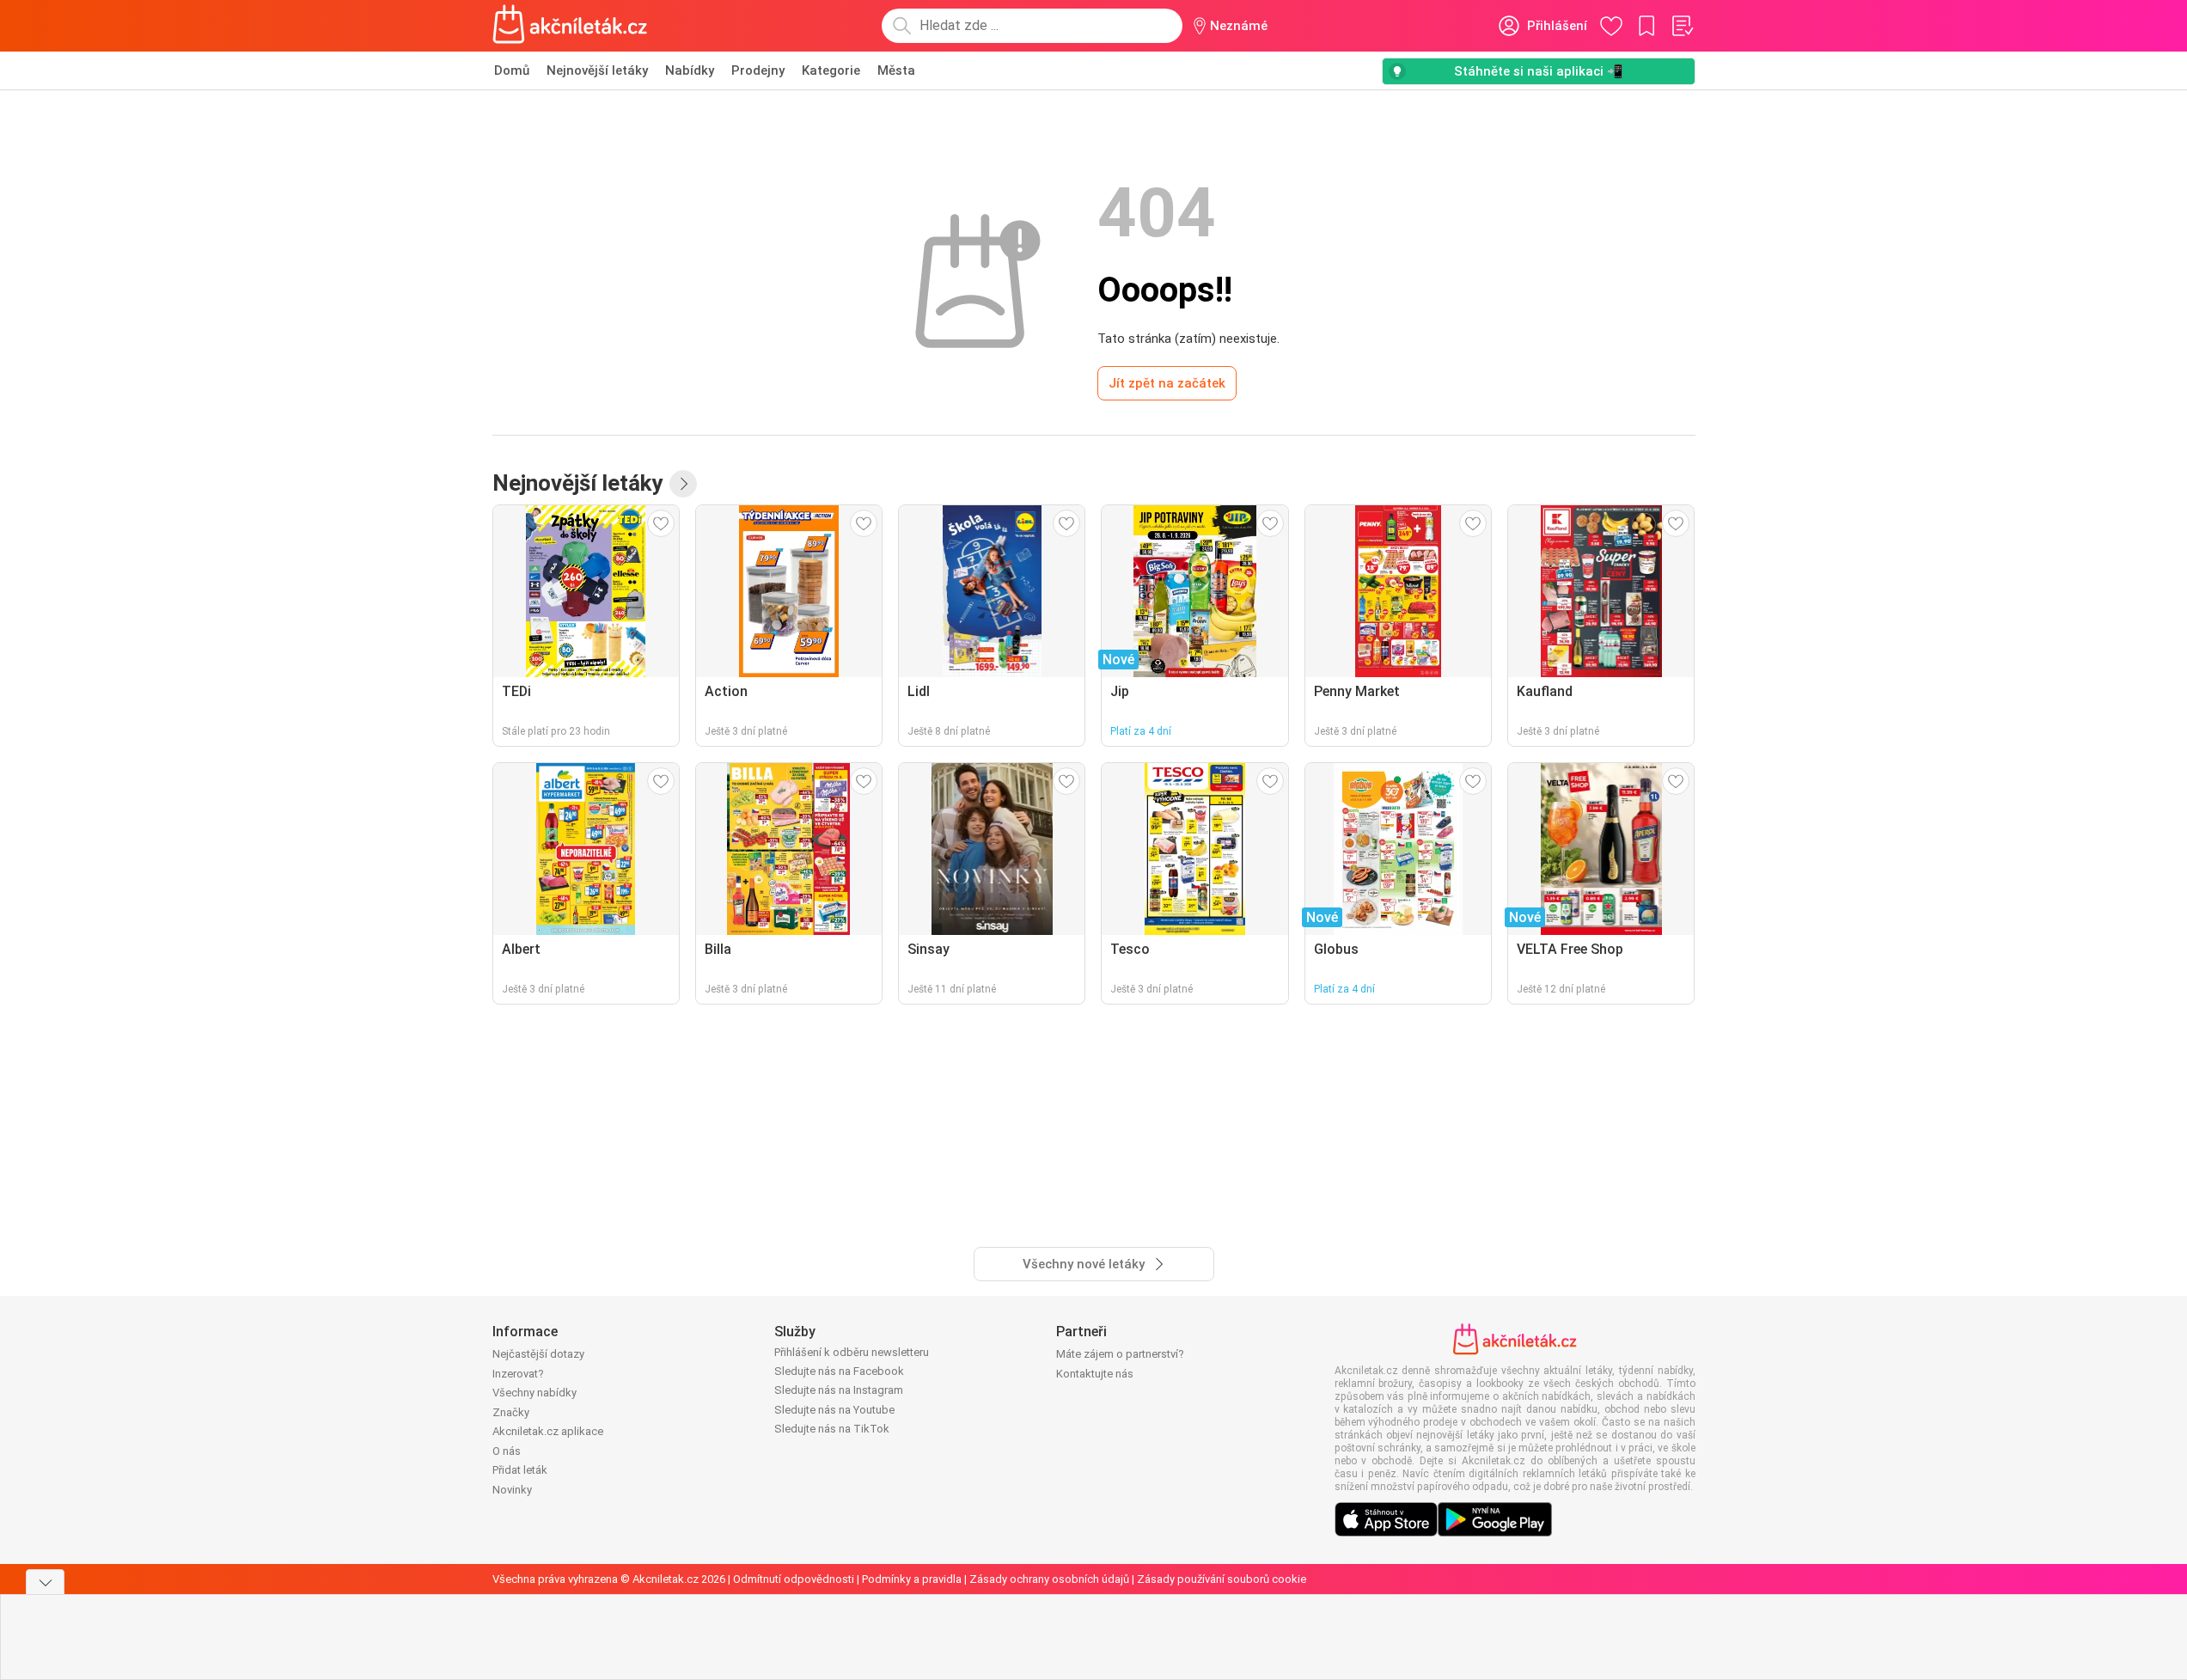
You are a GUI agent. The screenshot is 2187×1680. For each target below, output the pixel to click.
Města (896, 70)
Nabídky (690, 70)
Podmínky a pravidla (912, 1579)
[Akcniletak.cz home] (570, 26)
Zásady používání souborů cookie (1222, 1579)
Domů (512, 70)
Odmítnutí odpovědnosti (794, 1579)
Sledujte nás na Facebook (839, 1371)
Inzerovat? (518, 1374)
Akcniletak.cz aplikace (548, 1431)
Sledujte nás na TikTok (832, 1429)
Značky (511, 1412)
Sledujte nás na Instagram (839, 1390)
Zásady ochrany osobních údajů (1049, 1579)
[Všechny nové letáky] (683, 484)
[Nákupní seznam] (1682, 26)
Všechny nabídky (535, 1393)
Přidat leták (520, 1470)
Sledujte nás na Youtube (834, 1410)
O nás (507, 1451)
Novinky (512, 1490)
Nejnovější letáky (597, 70)
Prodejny (758, 70)
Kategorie (831, 70)
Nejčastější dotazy (538, 1354)
